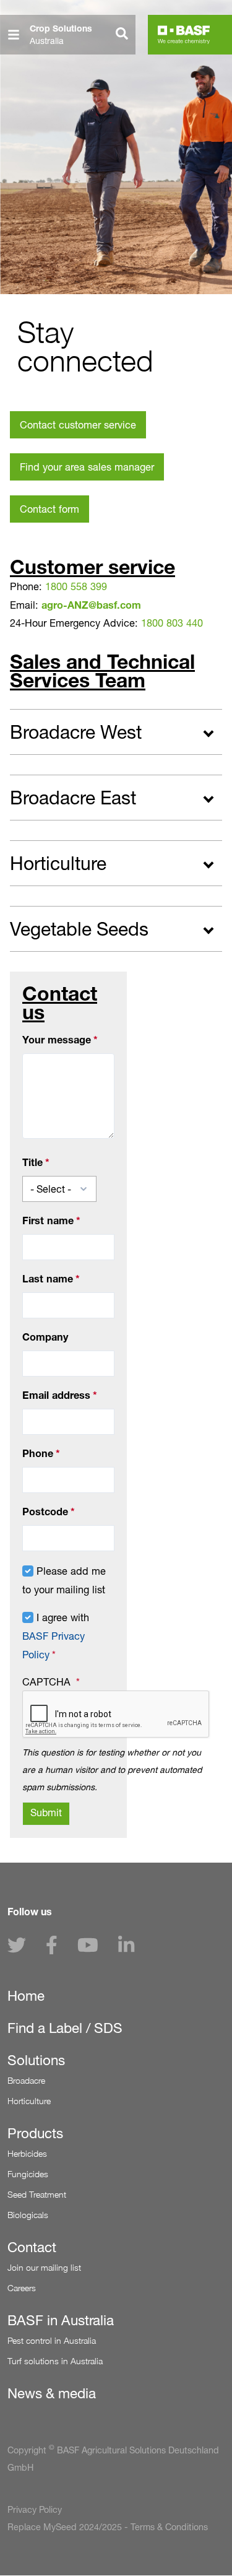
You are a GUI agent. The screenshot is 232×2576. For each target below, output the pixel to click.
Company (45, 1337)
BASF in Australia (61, 2320)
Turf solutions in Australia (55, 2361)
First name (48, 1221)
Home (26, 1996)
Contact (32, 2247)
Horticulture (58, 863)
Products (35, 2133)
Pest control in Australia (52, 2340)
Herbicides (27, 2153)
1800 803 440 (172, 623)
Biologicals (28, 2215)
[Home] (184, 35)
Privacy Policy (35, 2510)
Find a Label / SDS (65, 2028)
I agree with (56, 1636)
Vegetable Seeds (79, 929)
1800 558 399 (76, 586)
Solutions (36, 2060)
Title (32, 1162)
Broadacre (26, 2080)
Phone (38, 1453)
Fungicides (28, 2174)
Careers (22, 2288)
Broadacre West (76, 732)
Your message (57, 1040)
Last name (48, 1279)
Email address (56, 1395)
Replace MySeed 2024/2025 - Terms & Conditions (108, 2527)
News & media (52, 2393)
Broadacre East (73, 798)
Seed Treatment (37, 2194)
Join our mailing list (44, 2267)
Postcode (45, 1512)
